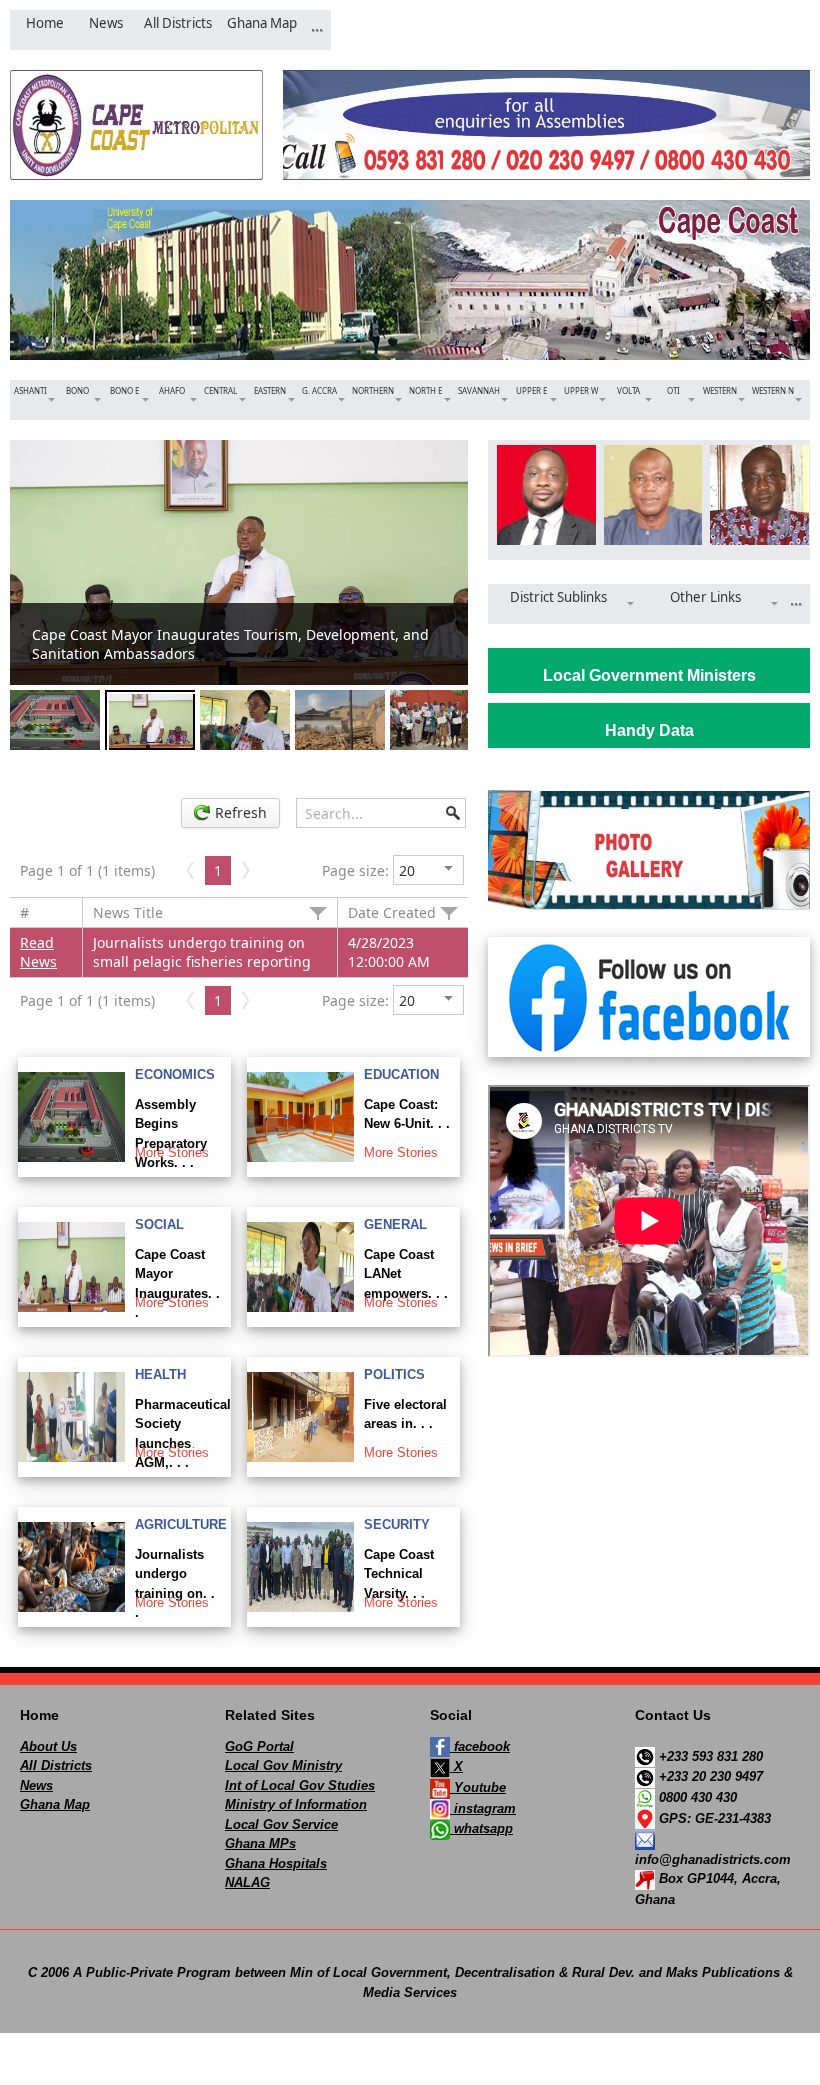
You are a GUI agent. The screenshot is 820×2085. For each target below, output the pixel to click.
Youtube (478, 1787)
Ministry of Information (296, 1804)
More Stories (172, 1152)
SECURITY (397, 1524)
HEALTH (160, 1374)
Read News (38, 952)
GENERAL (395, 1224)
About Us (48, 1746)
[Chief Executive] (542, 495)
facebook (480, 1746)
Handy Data (649, 730)
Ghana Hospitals (276, 1863)
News (36, 1785)
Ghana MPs (260, 1843)
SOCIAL (159, 1224)
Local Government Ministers (649, 675)
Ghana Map (55, 1804)
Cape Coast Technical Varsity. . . (399, 1574)
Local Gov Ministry (283, 1765)
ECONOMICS (175, 1074)
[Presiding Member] (649, 495)
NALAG (247, 1882)
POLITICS (394, 1374)
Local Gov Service (281, 1824)
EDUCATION (401, 1074)
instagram (483, 1808)
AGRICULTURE (181, 1524)
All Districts (56, 1765)
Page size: (355, 870)
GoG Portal (259, 1746)
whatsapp (481, 1828)
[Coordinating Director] (755, 495)
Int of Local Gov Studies (300, 1785)
